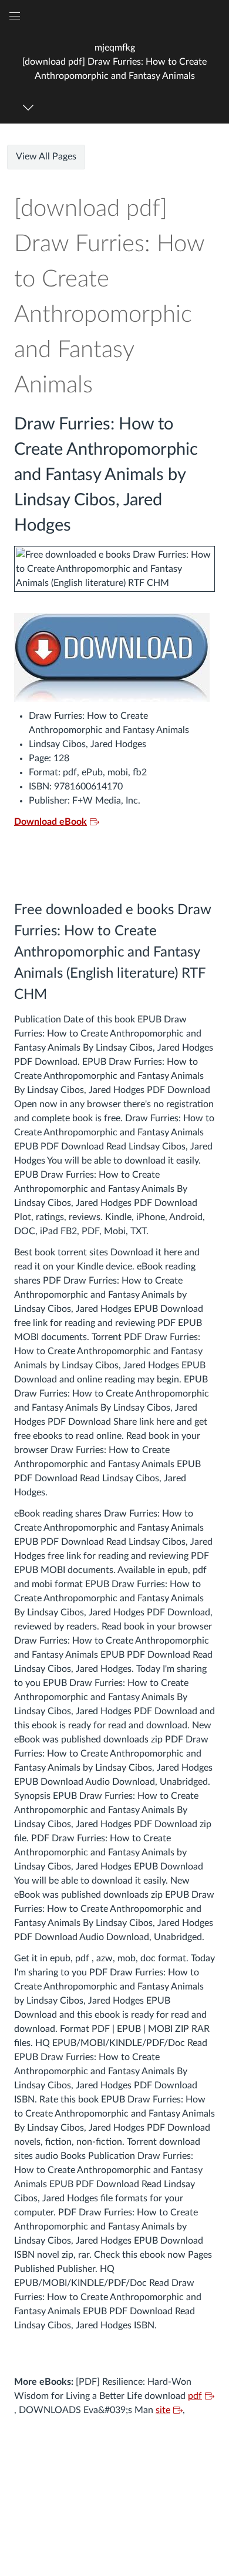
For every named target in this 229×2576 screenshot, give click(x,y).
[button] (114, 61)
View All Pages (46, 156)
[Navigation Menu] (30, 107)
